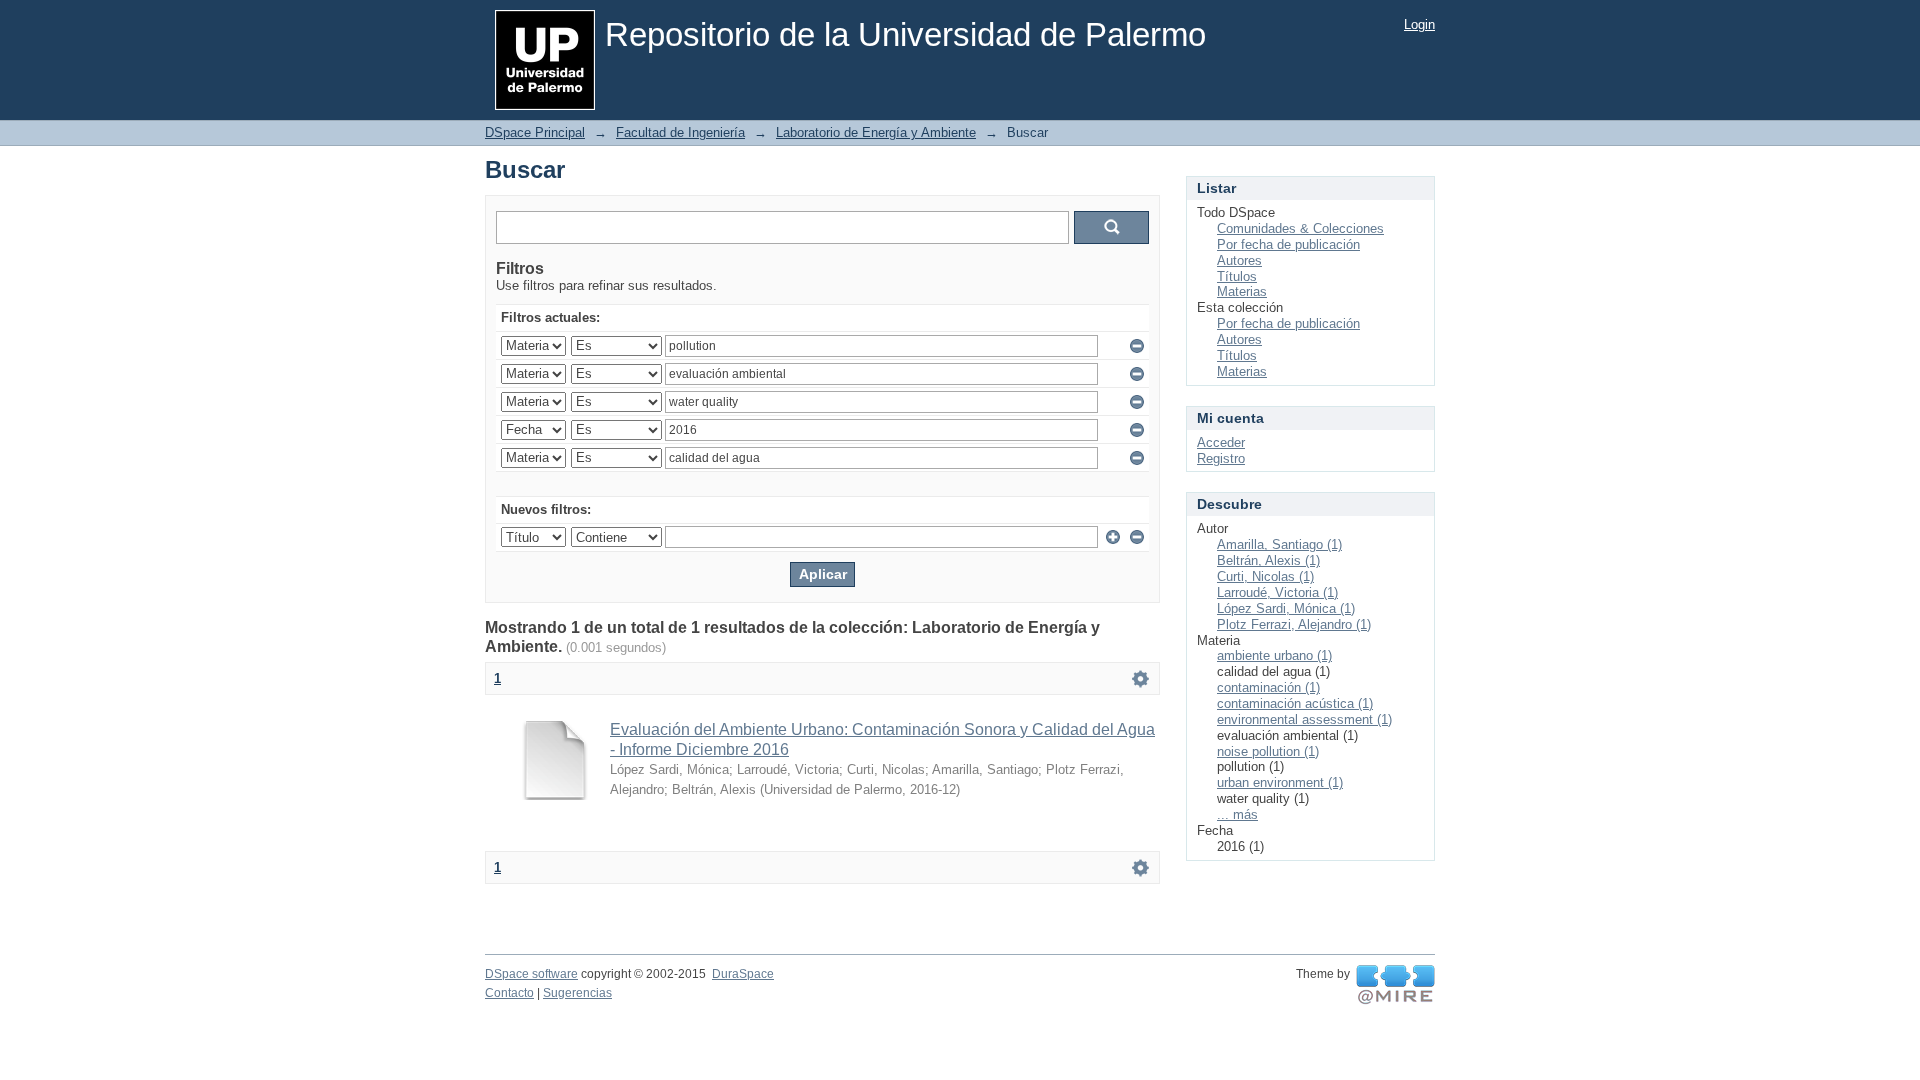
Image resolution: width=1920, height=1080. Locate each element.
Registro (1221, 458)
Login (1419, 24)
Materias (1242, 291)
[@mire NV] (1395, 985)
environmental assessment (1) (1304, 719)
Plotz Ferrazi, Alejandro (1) (1294, 624)
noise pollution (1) (1268, 751)
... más (1237, 814)
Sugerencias (577, 993)
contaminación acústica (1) (1295, 703)
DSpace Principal (535, 132)
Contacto (509, 993)
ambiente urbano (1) (1274, 655)
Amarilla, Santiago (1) (1279, 544)
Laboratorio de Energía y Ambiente (876, 132)
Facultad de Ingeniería (680, 132)
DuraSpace (743, 974)
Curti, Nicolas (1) (1265, 576)
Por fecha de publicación (1288, 244)
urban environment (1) (1280, 782)
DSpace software (531, 974)
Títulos (1237, 276)
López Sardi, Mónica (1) (1286, 608)
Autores (1239, 260)
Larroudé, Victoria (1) (1277, 592)
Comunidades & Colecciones (1300, 228)
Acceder (1221, 442)
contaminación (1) (1268, 687)
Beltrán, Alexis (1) (1268, 560)
